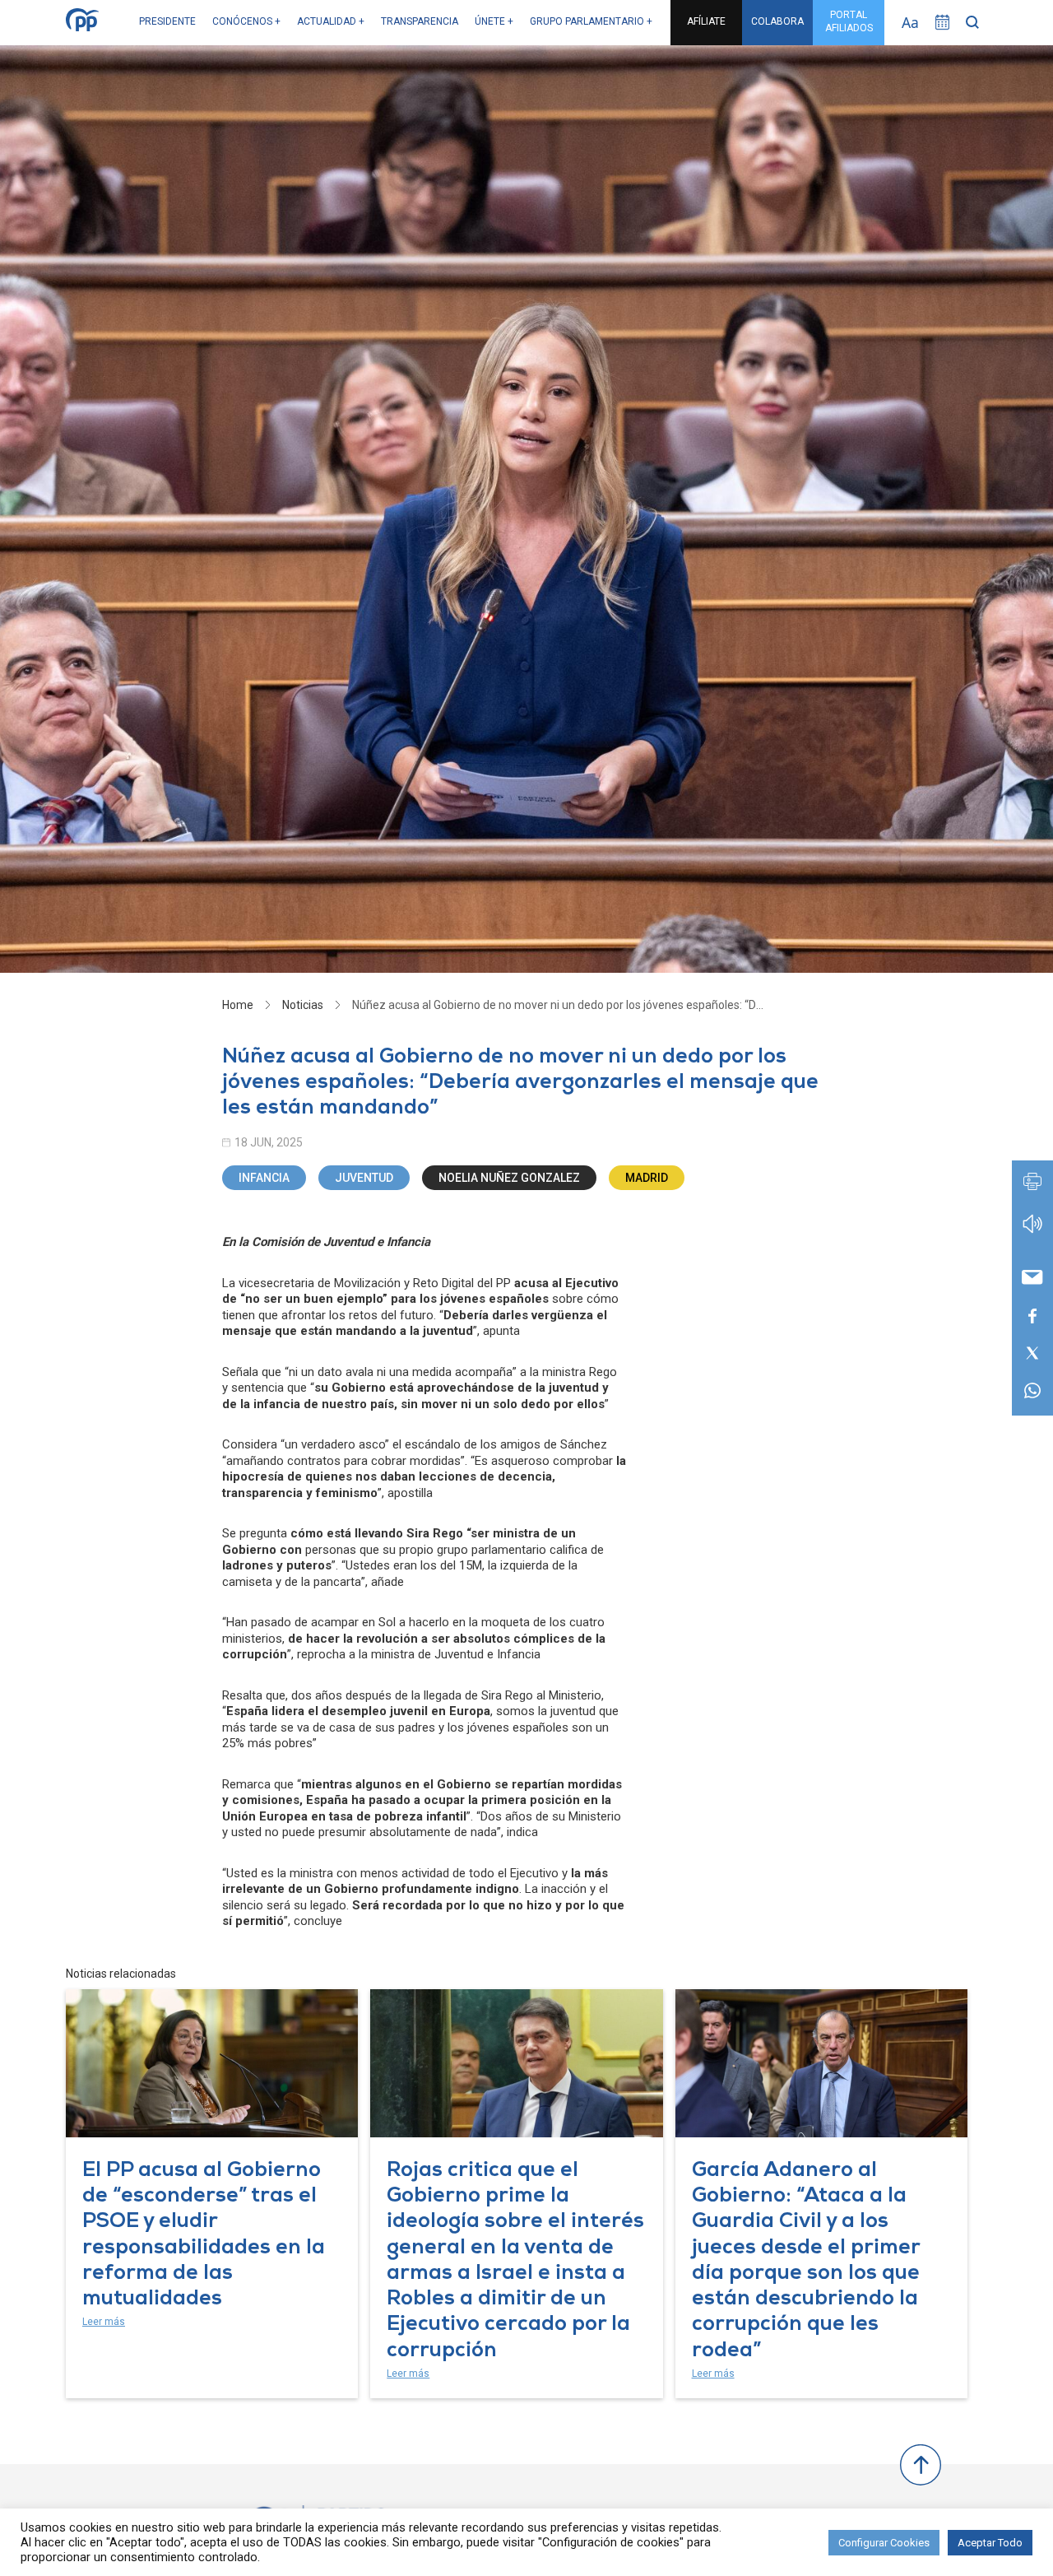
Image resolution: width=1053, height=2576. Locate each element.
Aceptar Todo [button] (990, 2543)
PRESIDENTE (167, 21)
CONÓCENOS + (246, 21)
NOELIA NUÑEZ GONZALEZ (509, 1178)
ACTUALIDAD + (331, 21)
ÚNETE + (494, 21)
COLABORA (777, 21)
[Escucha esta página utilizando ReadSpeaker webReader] (1032, 1232)
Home (238, 1005)
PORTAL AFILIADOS (849, 21)
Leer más (104, 2322)
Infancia (264, 1178)
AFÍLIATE (706, 21)
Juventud (364, 1178)
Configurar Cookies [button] (884, 2543)
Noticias (303, 1005)
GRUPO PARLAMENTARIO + (591, 21)
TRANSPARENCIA (420, 21)
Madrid (647, 1178)
